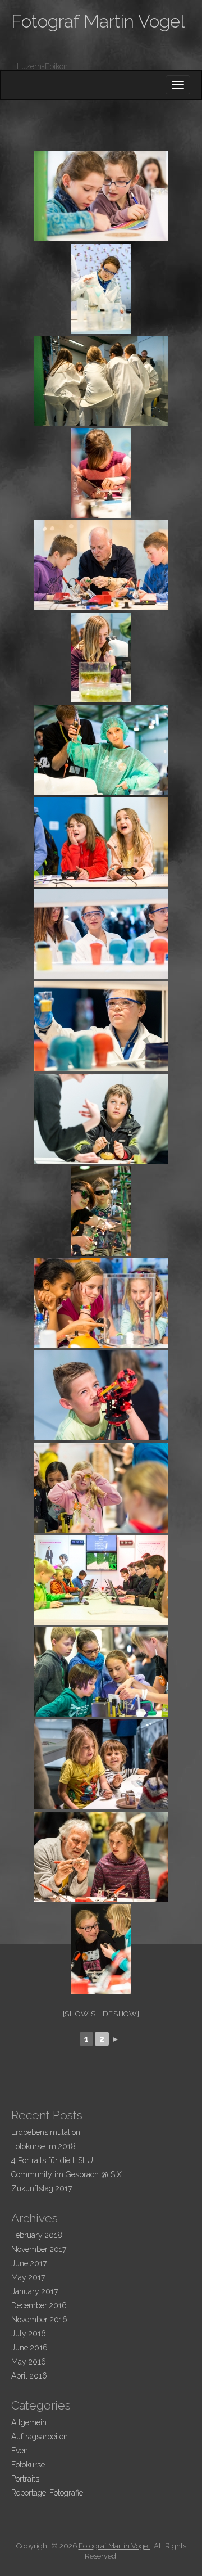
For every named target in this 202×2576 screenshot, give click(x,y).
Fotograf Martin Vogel (98, 21)
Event (21, 2451)
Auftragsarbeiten (40, 2437)
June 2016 (29, 2348)
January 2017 (35, 2291)
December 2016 (39, 2305)
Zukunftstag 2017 (42, 2188)
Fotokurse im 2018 (43, 2146)
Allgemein (29, 2422)
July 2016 (29, 2334)
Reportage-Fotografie (47, 2493)
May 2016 (29, 2362)
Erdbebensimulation (46, 2132)
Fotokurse (28, 2465)
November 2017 (39, 2249)
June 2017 (29, 2263)
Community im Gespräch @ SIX (66, 2174)
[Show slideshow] (101, 2014)
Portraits (25, 2479)
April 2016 (29, 2376)
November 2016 (39, 2320)
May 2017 (28, 2277)
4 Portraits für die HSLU (52, 2160)
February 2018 (37, 2235)
